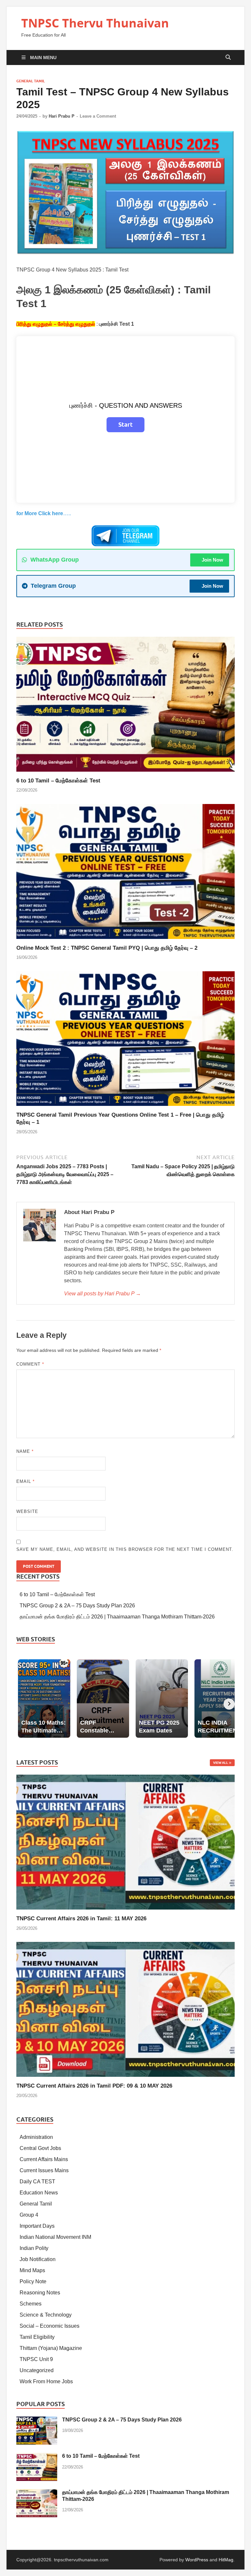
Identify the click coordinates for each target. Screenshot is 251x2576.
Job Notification (38, 2259)
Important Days (37, 2226)
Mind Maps (32, 2270)
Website (27, 1511)
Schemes (31, 2304)
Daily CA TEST (37, 2182)
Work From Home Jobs (46, 2381)
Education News (39, 2193)
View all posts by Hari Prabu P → (102, 1294)
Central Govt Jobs (40, 2148)
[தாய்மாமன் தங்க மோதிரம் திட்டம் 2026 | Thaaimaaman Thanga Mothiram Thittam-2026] (37, 2493)
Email (25, 1481)
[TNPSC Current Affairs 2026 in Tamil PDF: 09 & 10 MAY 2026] (125, 2009)
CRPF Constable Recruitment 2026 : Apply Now (56, 4)
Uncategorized (37, 2370)
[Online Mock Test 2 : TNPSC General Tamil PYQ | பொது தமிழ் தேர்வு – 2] (125, 874)
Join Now (212, 560)
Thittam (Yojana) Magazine (51, 2348)
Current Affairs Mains (44, 2159)
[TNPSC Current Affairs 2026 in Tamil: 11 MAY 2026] (125, 1842)
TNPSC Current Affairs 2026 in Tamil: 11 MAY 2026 (81, 1919)
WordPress (197, 2560)
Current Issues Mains (44, 2170)
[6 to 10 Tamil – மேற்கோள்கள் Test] (125, 706)
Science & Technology (46, 2315)
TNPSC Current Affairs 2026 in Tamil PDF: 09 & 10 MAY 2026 (94, 2086)
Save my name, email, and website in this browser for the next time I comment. (125, 1549)
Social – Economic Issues (50, 2326)
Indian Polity (34, 2248)
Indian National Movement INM (55, 2237)
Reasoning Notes (40, 2293)
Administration (36, 2137)
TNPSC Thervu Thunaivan (95, 23)
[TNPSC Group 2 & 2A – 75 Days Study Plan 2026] (37, 2420)
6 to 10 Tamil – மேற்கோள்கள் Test (58, 781)
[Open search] (228, 57)
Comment (30, 1364)
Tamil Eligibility (37, 2337)
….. (44, 513)
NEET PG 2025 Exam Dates (146, 4)
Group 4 (29, 2215)
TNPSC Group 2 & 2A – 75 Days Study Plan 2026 (77, 1606)
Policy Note (33, 2281)
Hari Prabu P (62, 116)
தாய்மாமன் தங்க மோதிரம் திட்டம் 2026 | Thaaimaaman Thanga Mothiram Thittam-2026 (117, 1617)
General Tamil (31, 81)
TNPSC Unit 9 (36, 2359)
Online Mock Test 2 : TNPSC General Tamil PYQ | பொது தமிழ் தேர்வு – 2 (107, 948)
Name (25, 1451)
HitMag (226, 2560)
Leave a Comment (98, 116)
